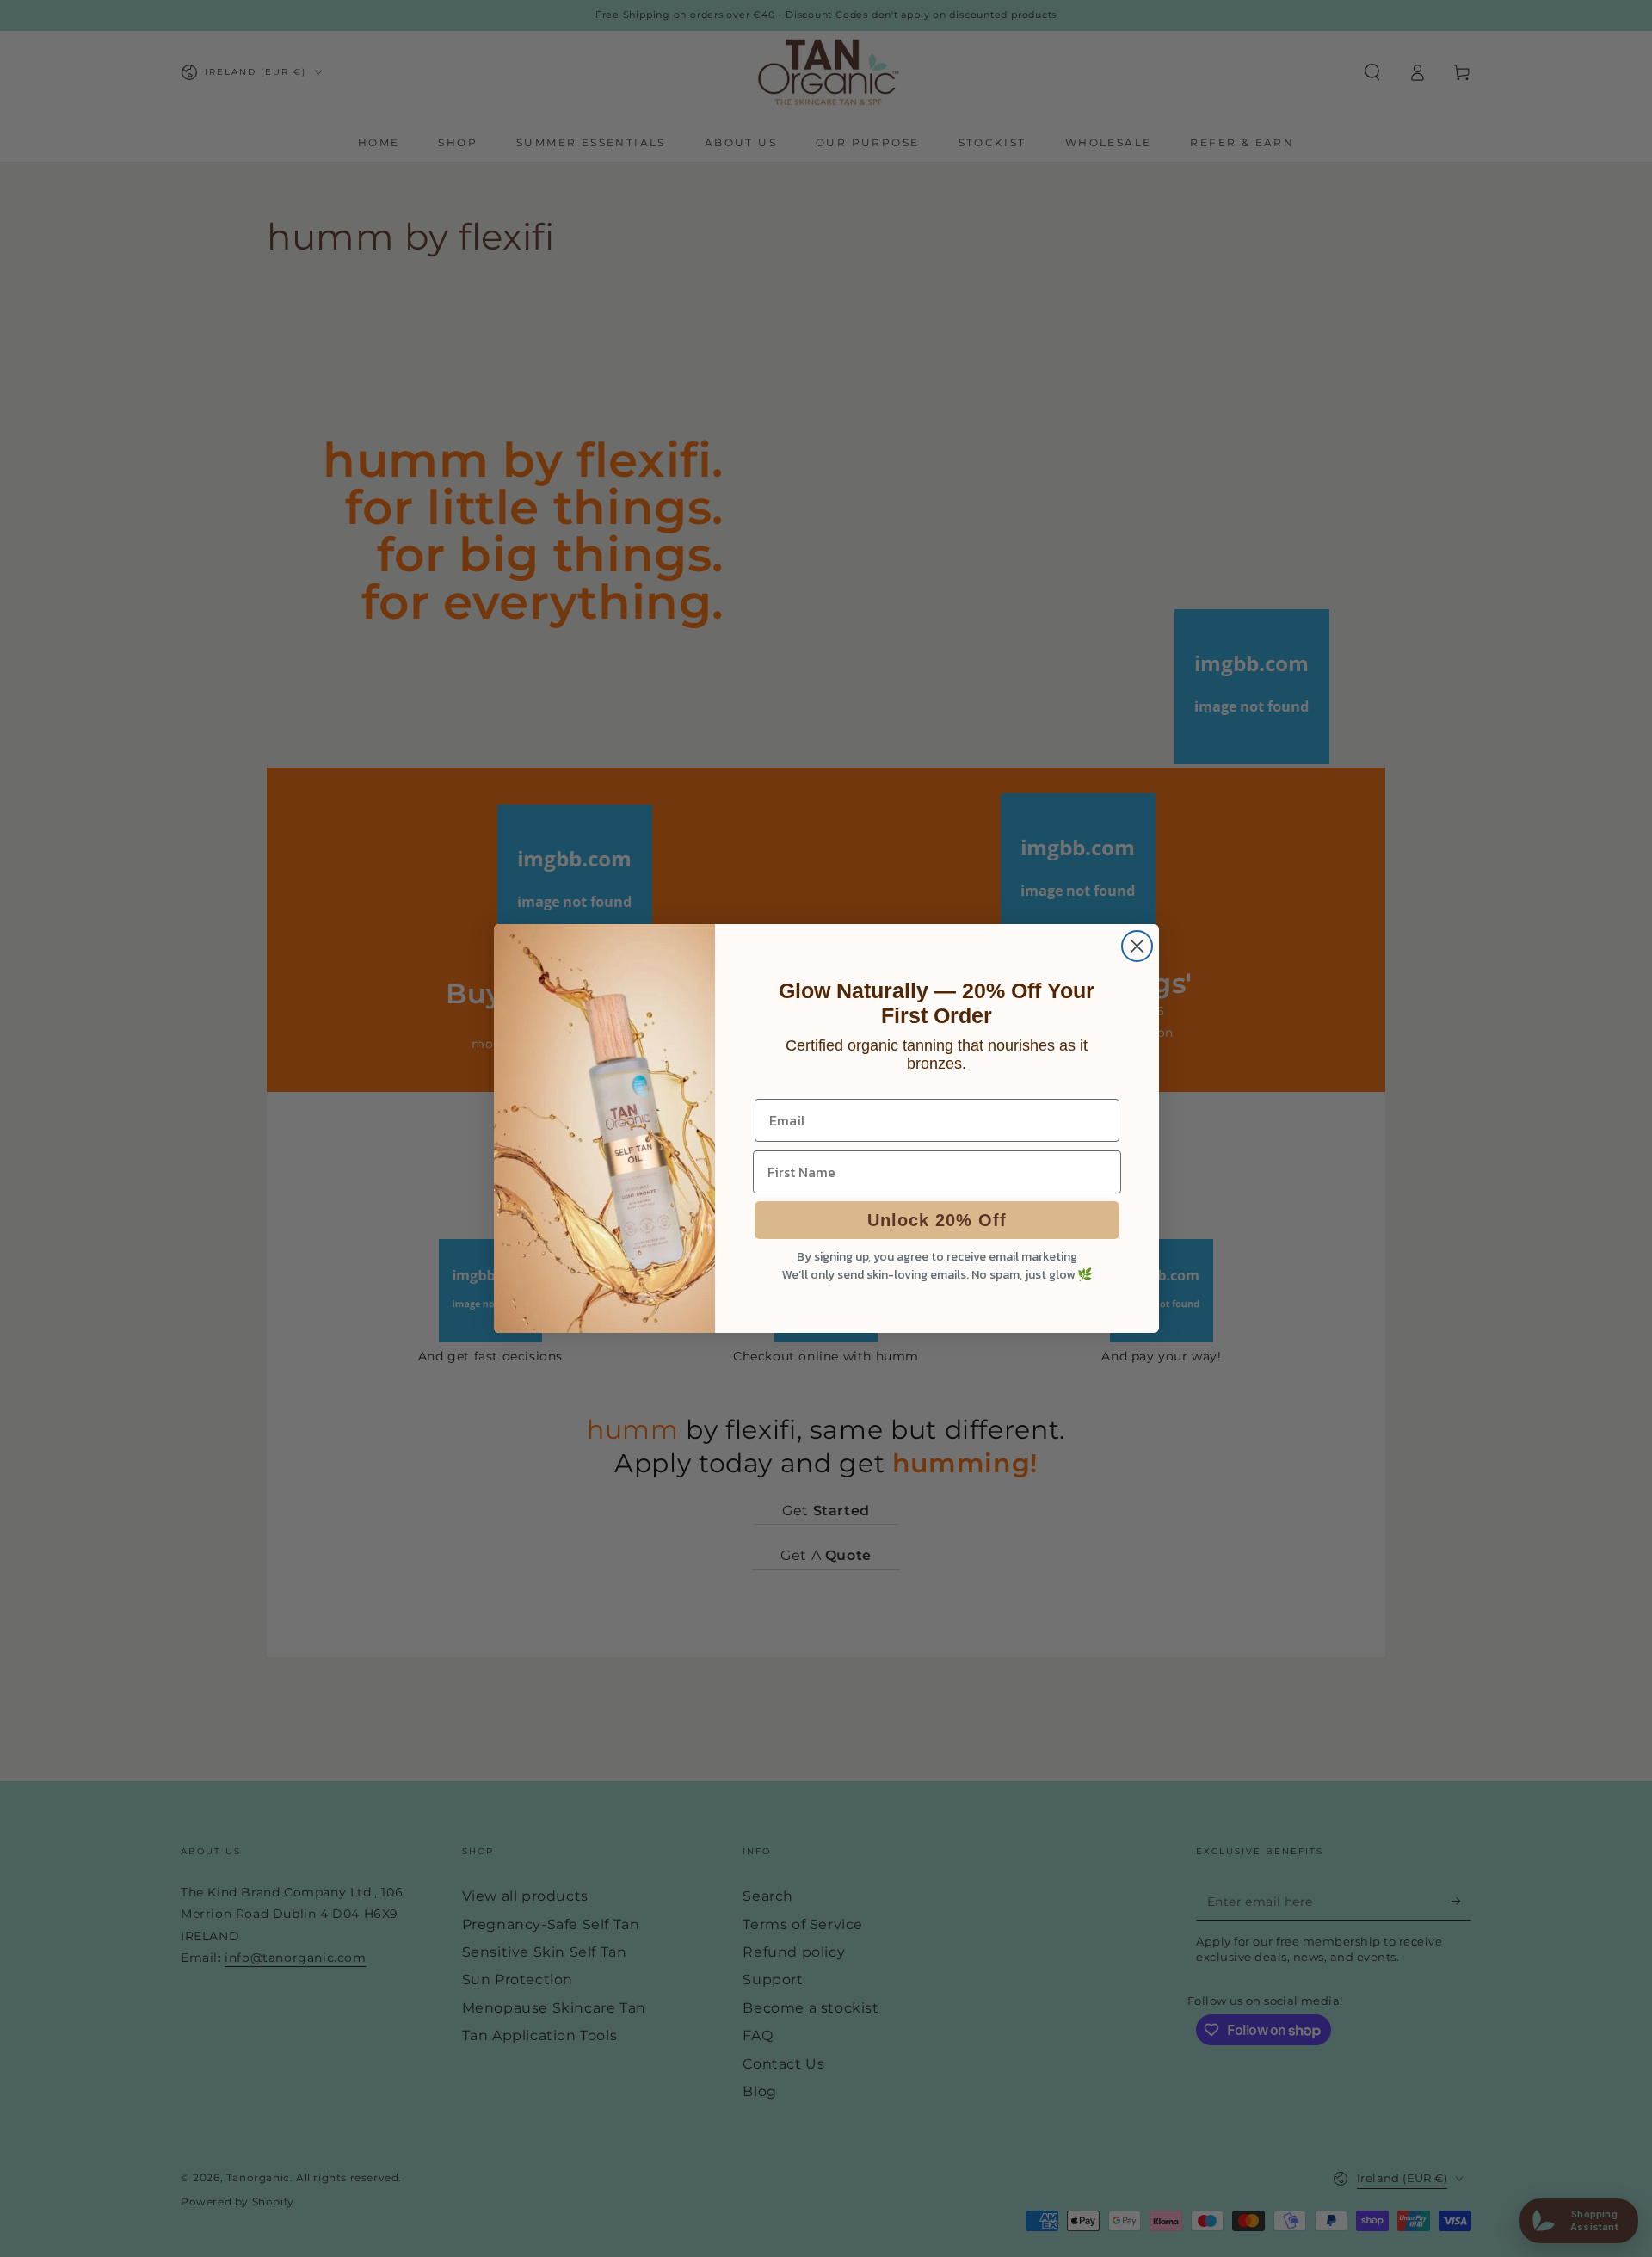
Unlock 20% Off (937, 1220)
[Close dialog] (1137, 946)
